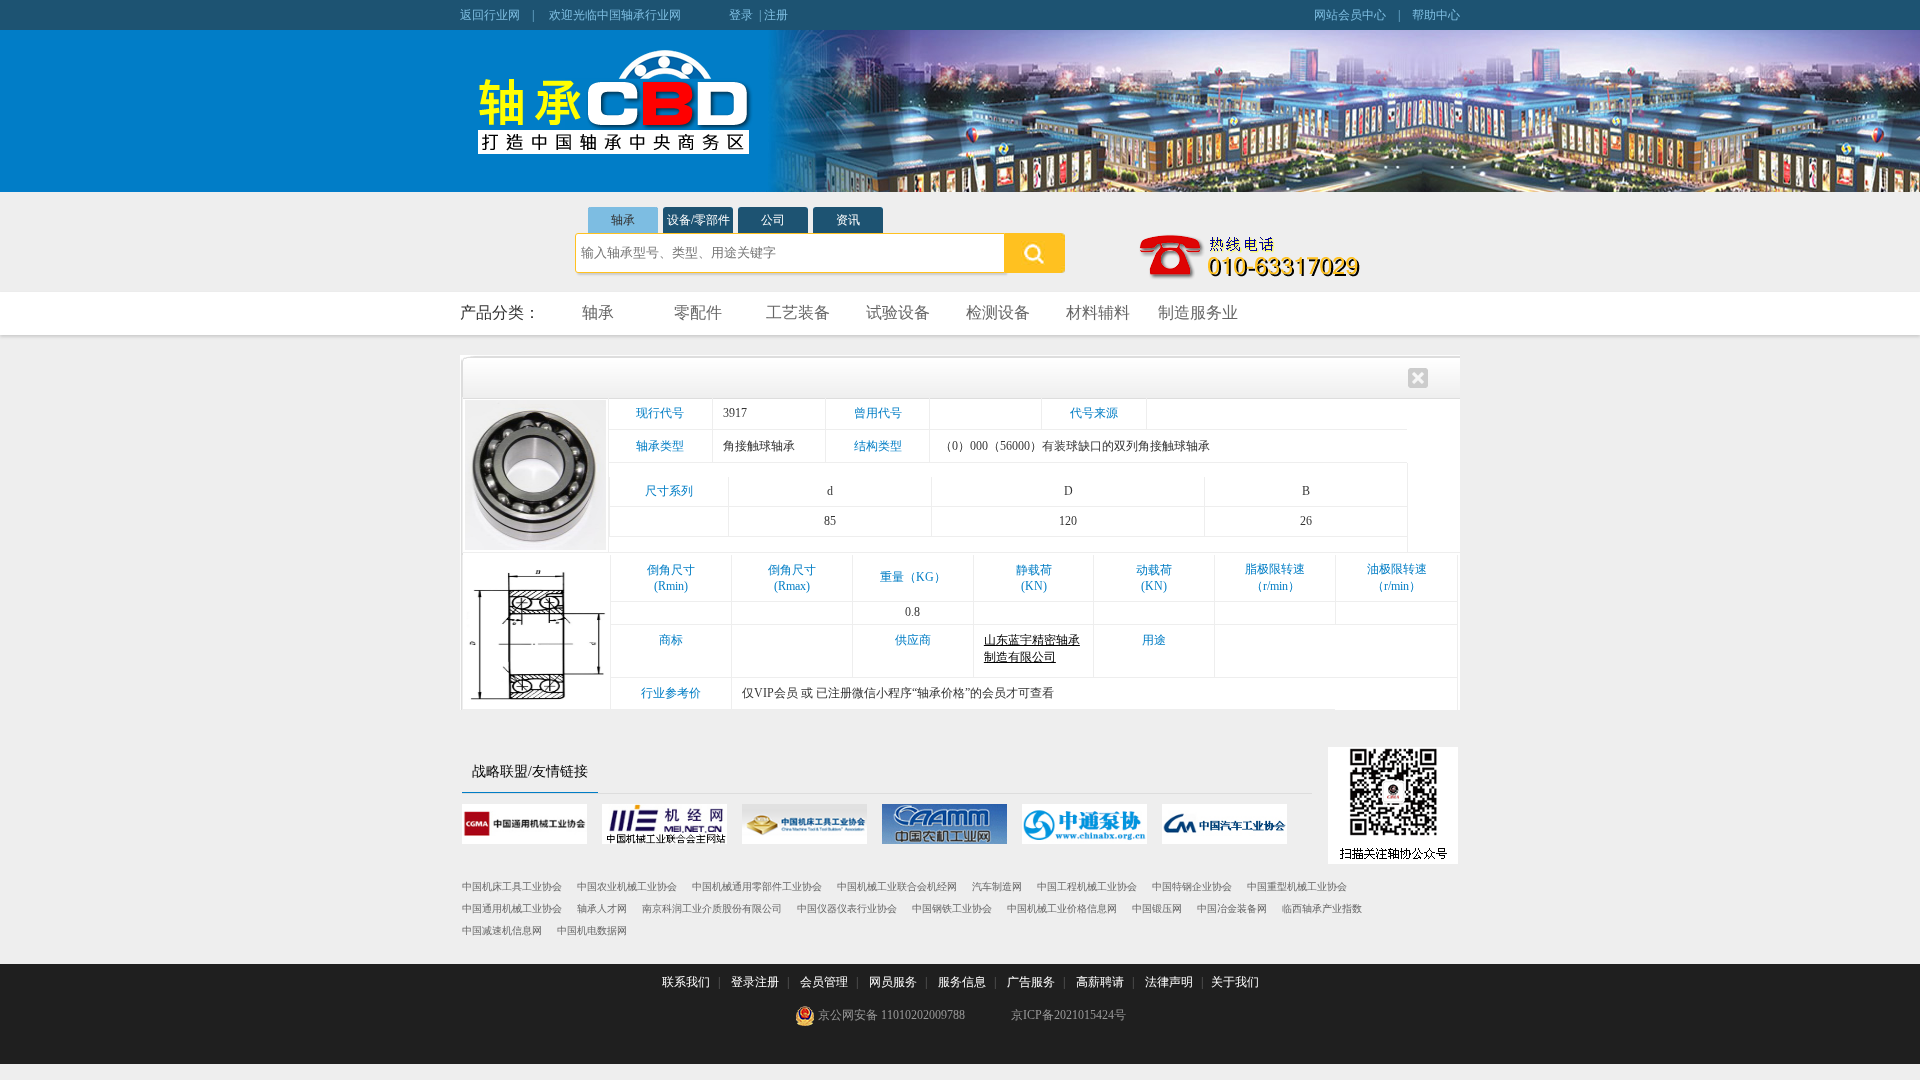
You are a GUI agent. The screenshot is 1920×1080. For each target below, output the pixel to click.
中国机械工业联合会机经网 (897, 886)
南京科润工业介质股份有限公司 (712, 908)
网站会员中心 (1350, 15)
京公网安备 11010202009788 (890, 1015)
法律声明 (1169, 982)
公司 (773, 220)
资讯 (848, 220)
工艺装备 (798, 312)
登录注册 (755, 982)
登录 (741, 15)
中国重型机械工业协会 (1297, 886)
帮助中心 (1436, 15)
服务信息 (962, 982)
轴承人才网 (602, 908)
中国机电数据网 (592, 930)
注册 (776, 15)
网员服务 (893, 982)
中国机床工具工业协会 (512, 886)
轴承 (623, 220)
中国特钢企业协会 (1192, 886)
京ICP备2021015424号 (1068, 1015)
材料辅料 (1098, 312)
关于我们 (1235, 982)
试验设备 (898, 312)
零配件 (698, 312)
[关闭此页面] (1418, 376)
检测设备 (998, 312)
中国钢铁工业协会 (952, 908)
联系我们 (686, 982)
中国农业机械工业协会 (627, 886)
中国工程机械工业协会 (1087, 886)
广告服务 (1031, 982)
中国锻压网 (1157, 908)
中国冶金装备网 (1232, 908)
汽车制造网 (997, 886)
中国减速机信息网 (502, 930)
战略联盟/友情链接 (530, 771)
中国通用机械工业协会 (512, 908)
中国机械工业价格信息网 (1062, 908)
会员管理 (824, 982)
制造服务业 (1198, 312)
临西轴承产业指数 (1322, 908)
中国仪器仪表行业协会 (847, 908)
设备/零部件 (698, 220)
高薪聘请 (1100, 982)
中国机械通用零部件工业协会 (757, 886)
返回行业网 (490, 15)
